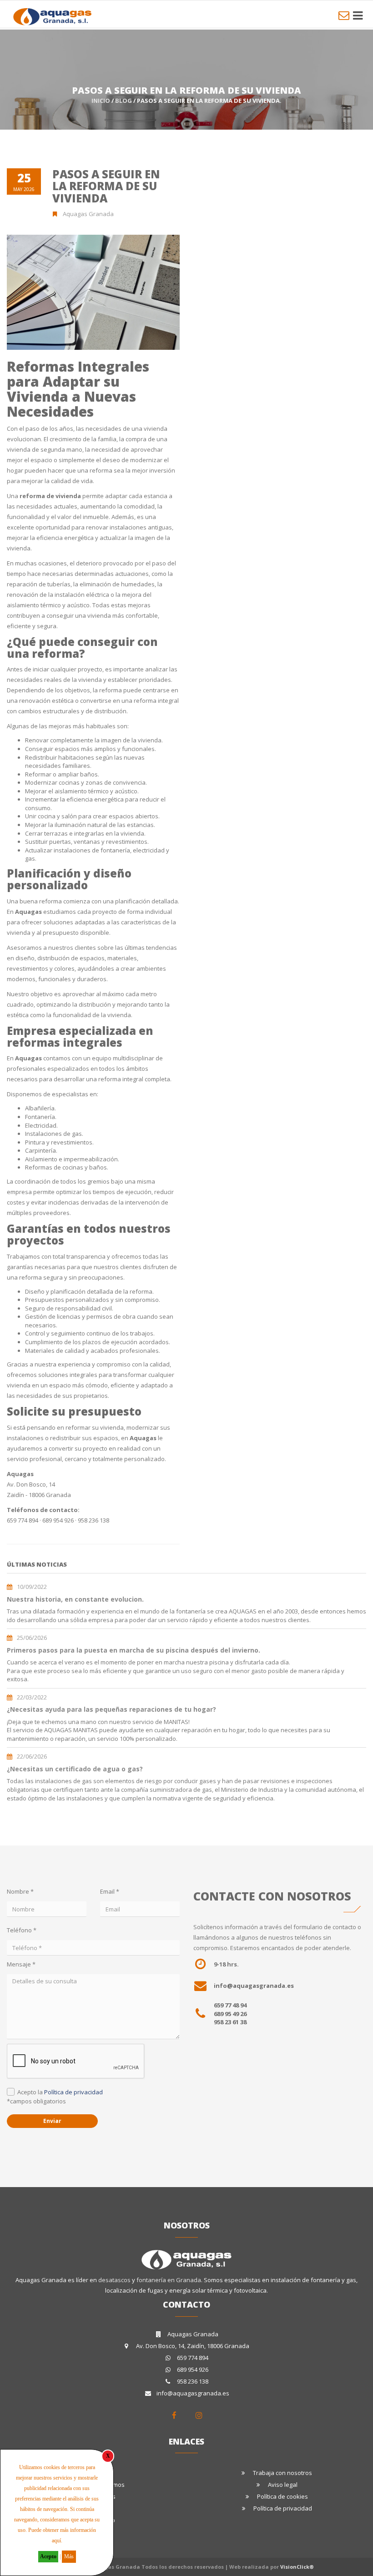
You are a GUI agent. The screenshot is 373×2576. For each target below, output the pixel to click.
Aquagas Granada (193, 2334)
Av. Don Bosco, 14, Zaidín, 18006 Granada (193, 2346)
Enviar (52, 2121)
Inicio (101, 101)
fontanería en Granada (169, 2280)
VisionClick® (297, 2567)
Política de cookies (282, 2496)
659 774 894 (193, 2358)
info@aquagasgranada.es (254, 1986)
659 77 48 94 (230, 2005)
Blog (123, 101)
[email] (344, 15)
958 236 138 (193, 2381)
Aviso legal (283, 2485)
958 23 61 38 (230, 2022)
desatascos (115, 2280)
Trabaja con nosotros (282, 2473)
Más (69, 2556)
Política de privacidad (73, 2092)
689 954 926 (193, 2369)
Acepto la (60, 2092)
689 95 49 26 (230, 2014)
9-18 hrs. (226, 1964)
